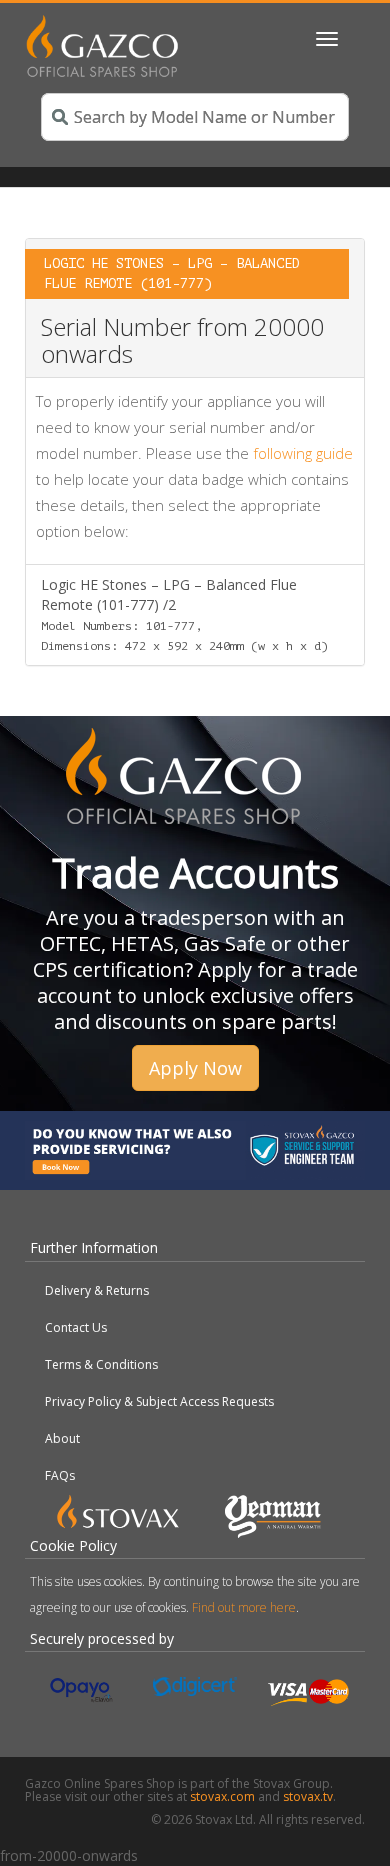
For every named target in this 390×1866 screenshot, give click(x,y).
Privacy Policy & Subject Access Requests (159, 1401)
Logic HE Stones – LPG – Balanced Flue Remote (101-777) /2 (184, 614)
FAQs (60, 1475)
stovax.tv (308, 1796)
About (62, 1438)
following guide (303, 453)
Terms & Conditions (101, 1364)
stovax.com (222, 1796)
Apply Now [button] (195, 1068)
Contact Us (76, 1327)
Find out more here (244, 1607)
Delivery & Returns (97, 1290)
